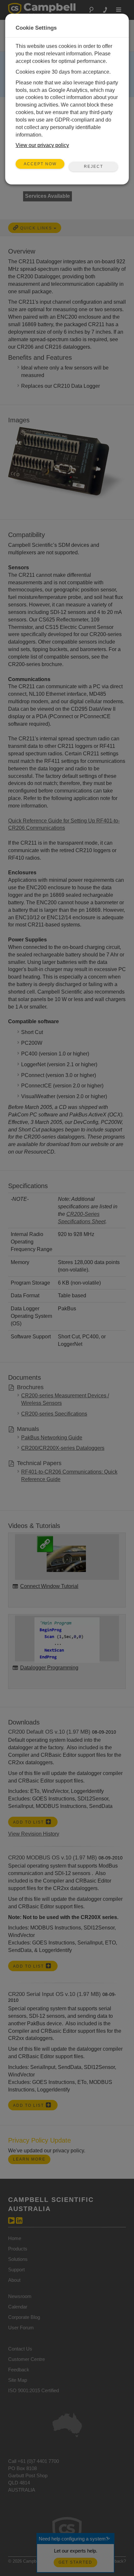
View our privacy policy (42, 145)
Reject (94, 167)
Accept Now (40, 164)
